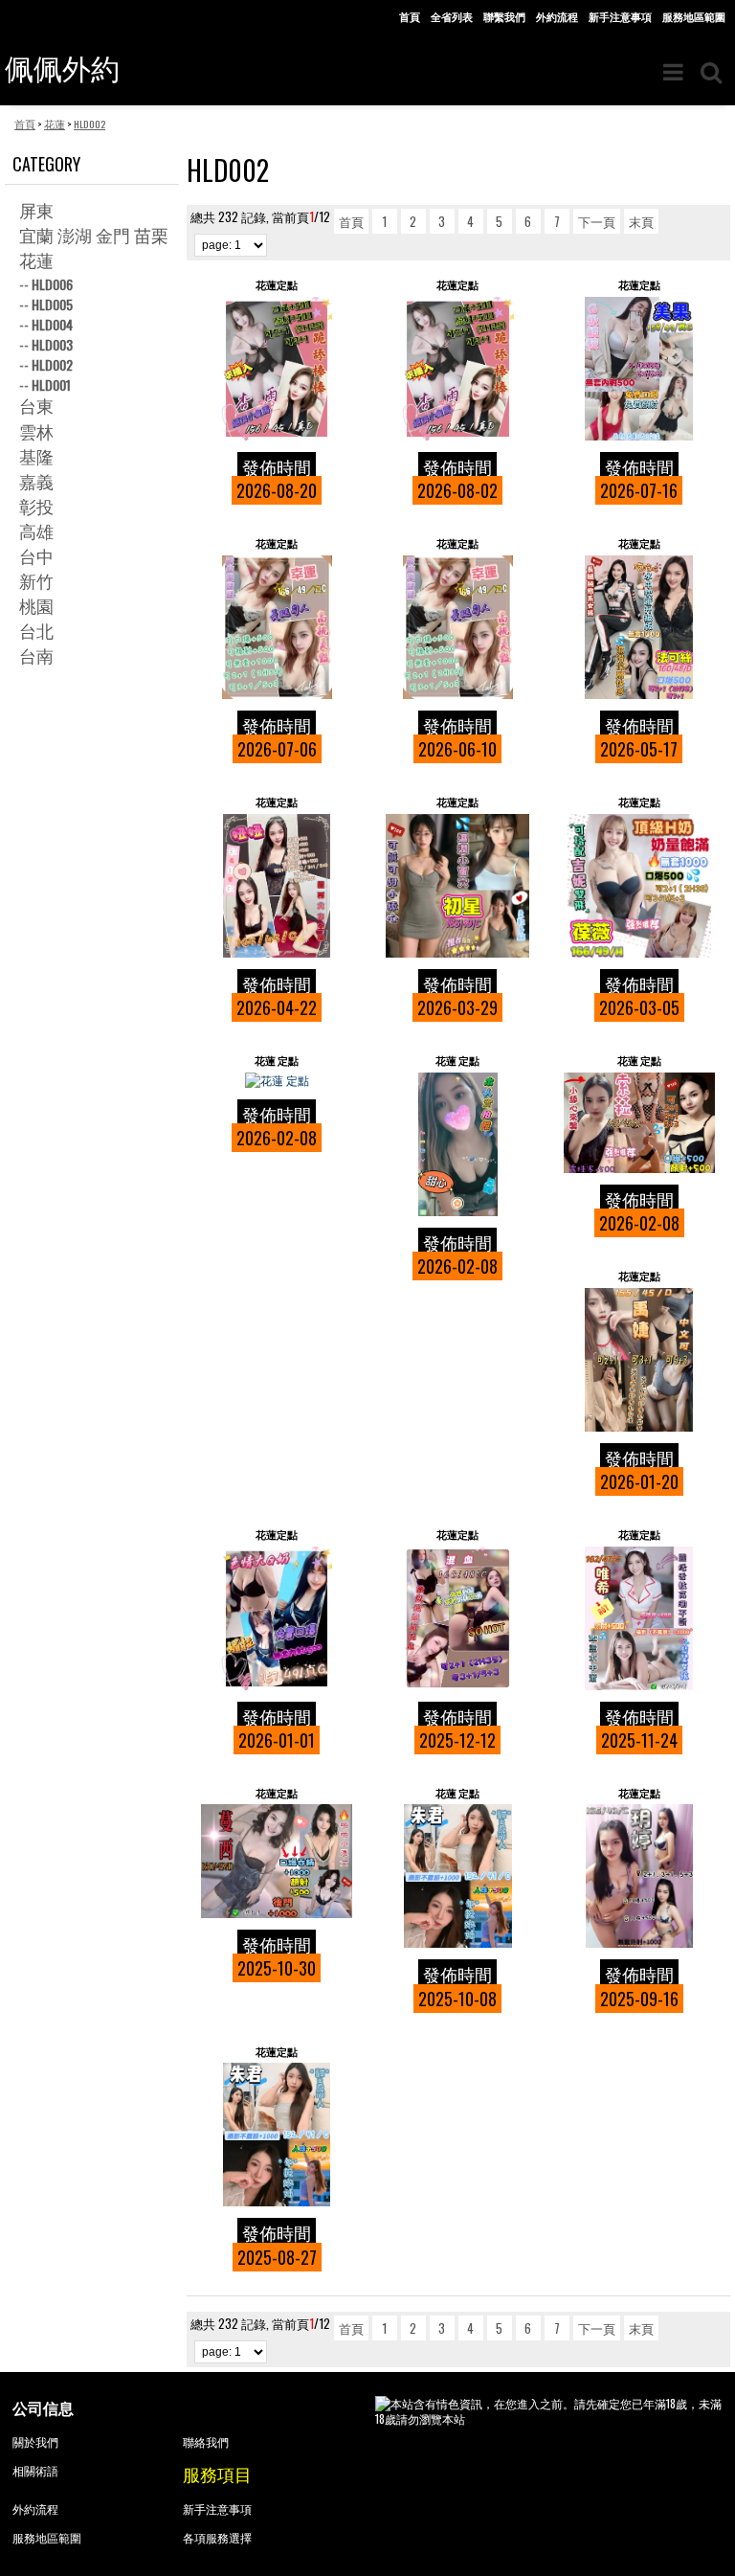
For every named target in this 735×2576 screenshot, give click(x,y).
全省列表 (452, 16)
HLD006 (52, 284)
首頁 (410, 16)
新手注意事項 (620, 16)
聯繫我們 (504, 16)
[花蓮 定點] (277, 1080)
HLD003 (52, 344)
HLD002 (52, 364)
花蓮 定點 (277, 1061)
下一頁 (597, 221)
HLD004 (52, 324)
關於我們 (35, 2441)
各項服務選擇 (217, 2537)
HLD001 (51, 384)
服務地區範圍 (694, 16)
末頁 (641, 221)
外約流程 (557, 16)
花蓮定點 (277, 285)
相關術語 (35, 2470)
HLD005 (52, 304)
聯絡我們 (206, 2441)
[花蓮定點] (277, 369)
